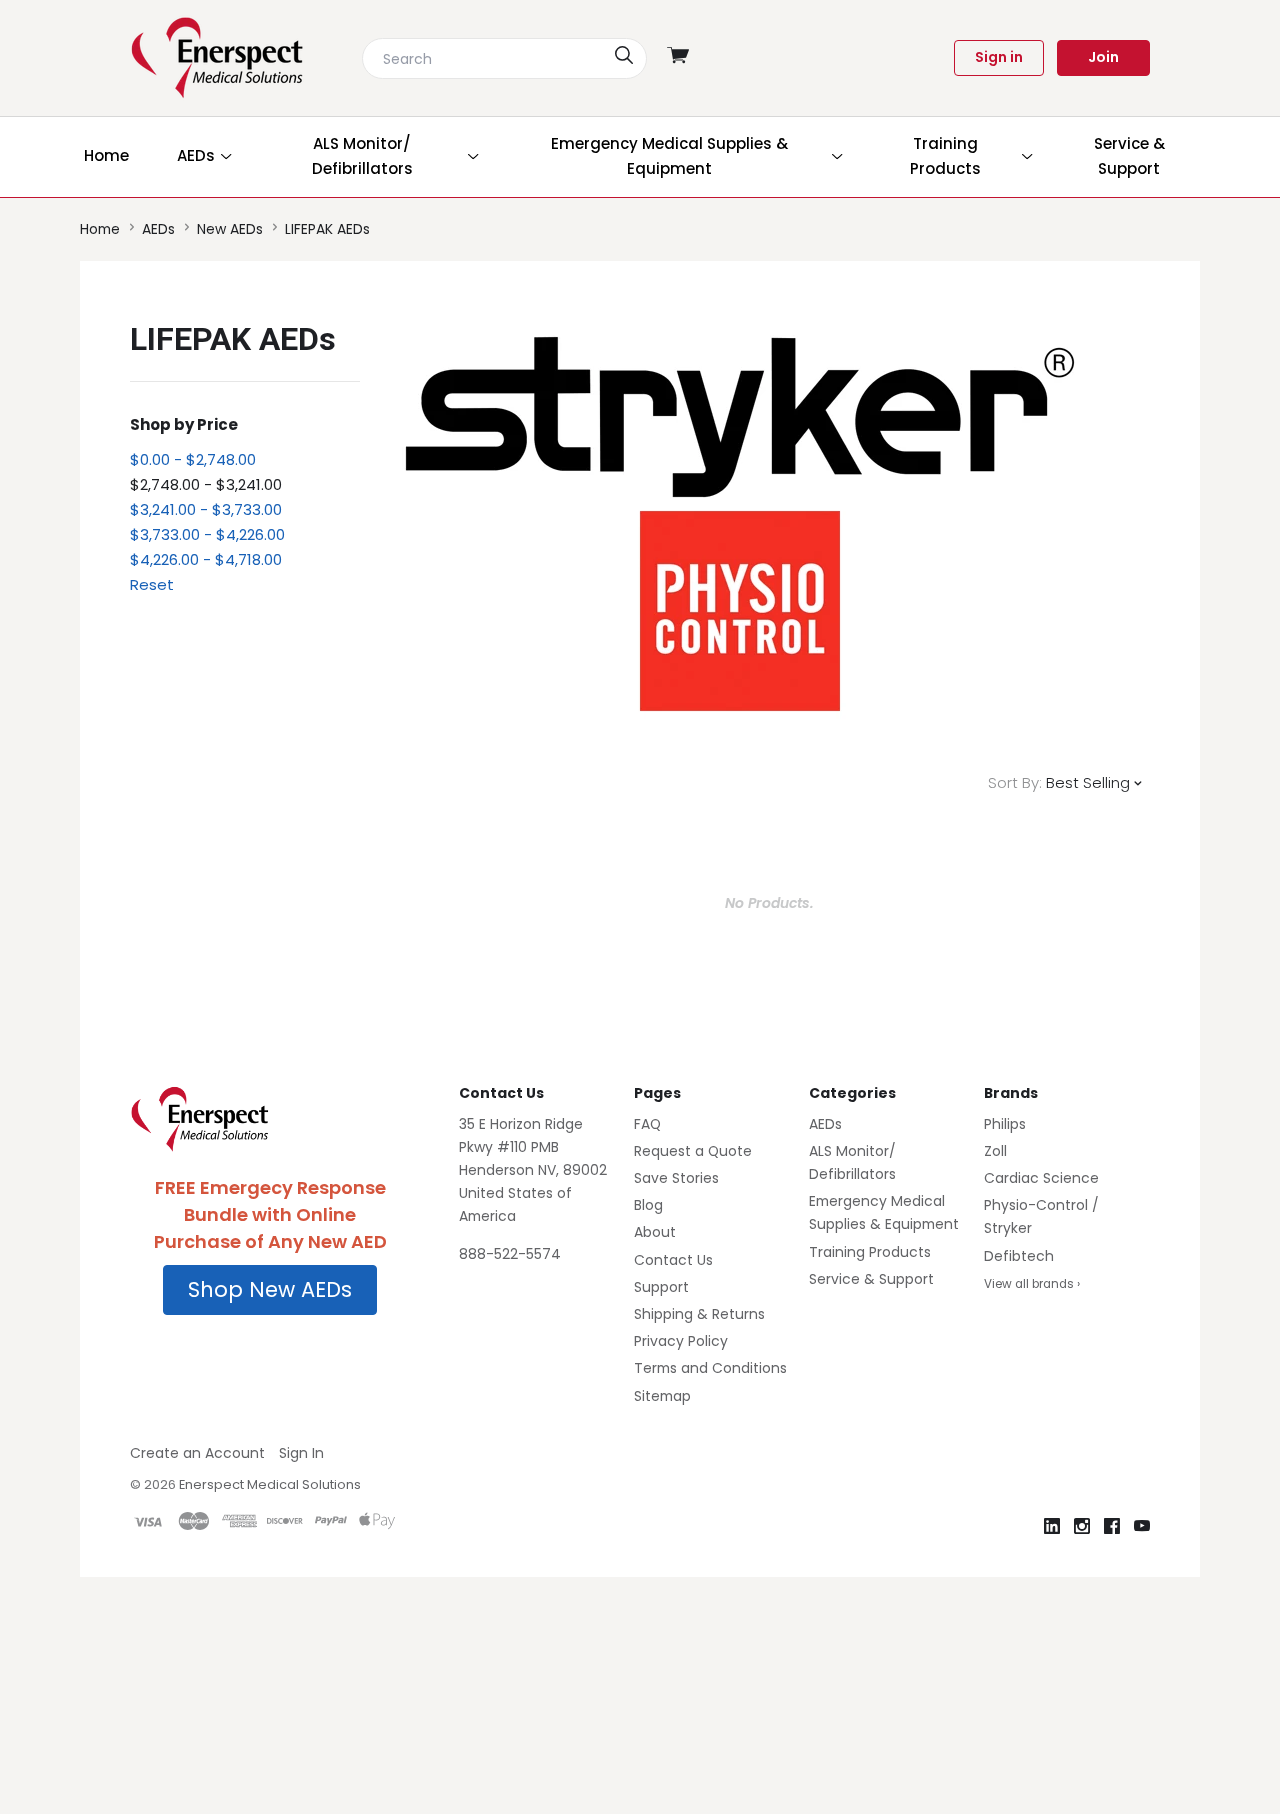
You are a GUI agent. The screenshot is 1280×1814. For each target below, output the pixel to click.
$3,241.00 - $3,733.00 (206, 509)
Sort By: (1015, 782)
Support (661, 1287)
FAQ (647, 1124)
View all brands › (1032, 1284)
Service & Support (871, 1279)
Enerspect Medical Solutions (270, 1484)
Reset (152, 584)
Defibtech (1019, 1256)
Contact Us (673, 1260)
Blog (648, 1205)
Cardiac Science (1041, 1178)
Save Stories (676, 1178)
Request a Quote (693, 1151)
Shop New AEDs (270, 1289)
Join (1103, 57)
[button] (270, 1290)
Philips (1005, 1124)
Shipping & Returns (699, 1314)
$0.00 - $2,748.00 (193, 459)
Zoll (995, 1151)
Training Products (870, 1252)
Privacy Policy (681, 1341)
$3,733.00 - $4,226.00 (207, 534)
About (655, 1232)
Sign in (999, 57)
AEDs (825, 1124)
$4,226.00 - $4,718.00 (206, 559)
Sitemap (662, 1396)
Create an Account (197, 1453)
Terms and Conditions (710, 1368)
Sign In (301, 1453)
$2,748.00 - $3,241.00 (206, 484)
